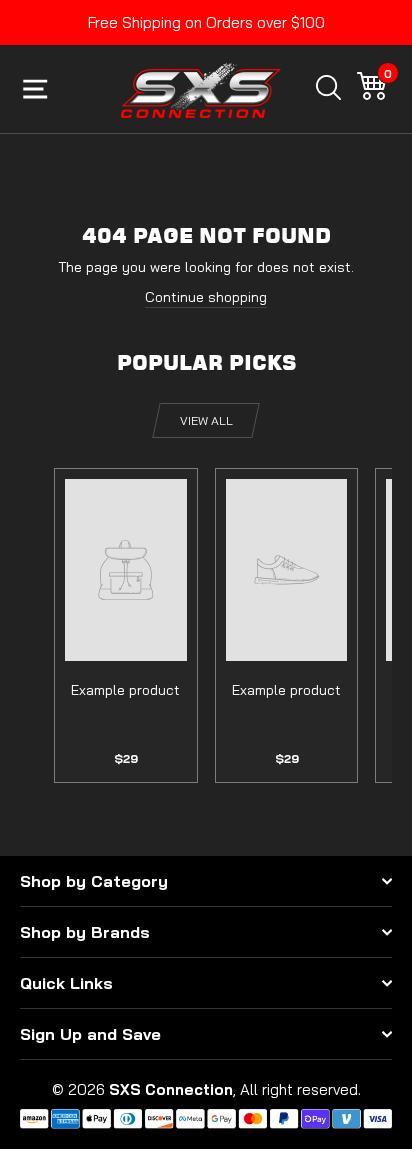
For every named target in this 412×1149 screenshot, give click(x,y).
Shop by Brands (85, 932)
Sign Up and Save (90, 1034)
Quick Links (66, 983)
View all (206, 420)
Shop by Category (94, 881)
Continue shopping (206, 297)
